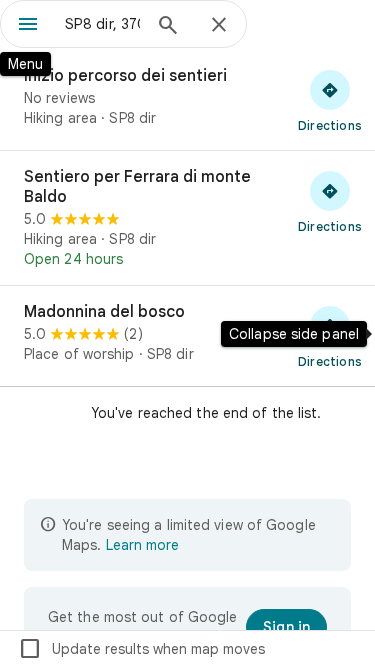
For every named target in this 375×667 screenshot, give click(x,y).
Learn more (142, 545)
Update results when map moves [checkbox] (141, 649)
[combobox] (102, 24)
